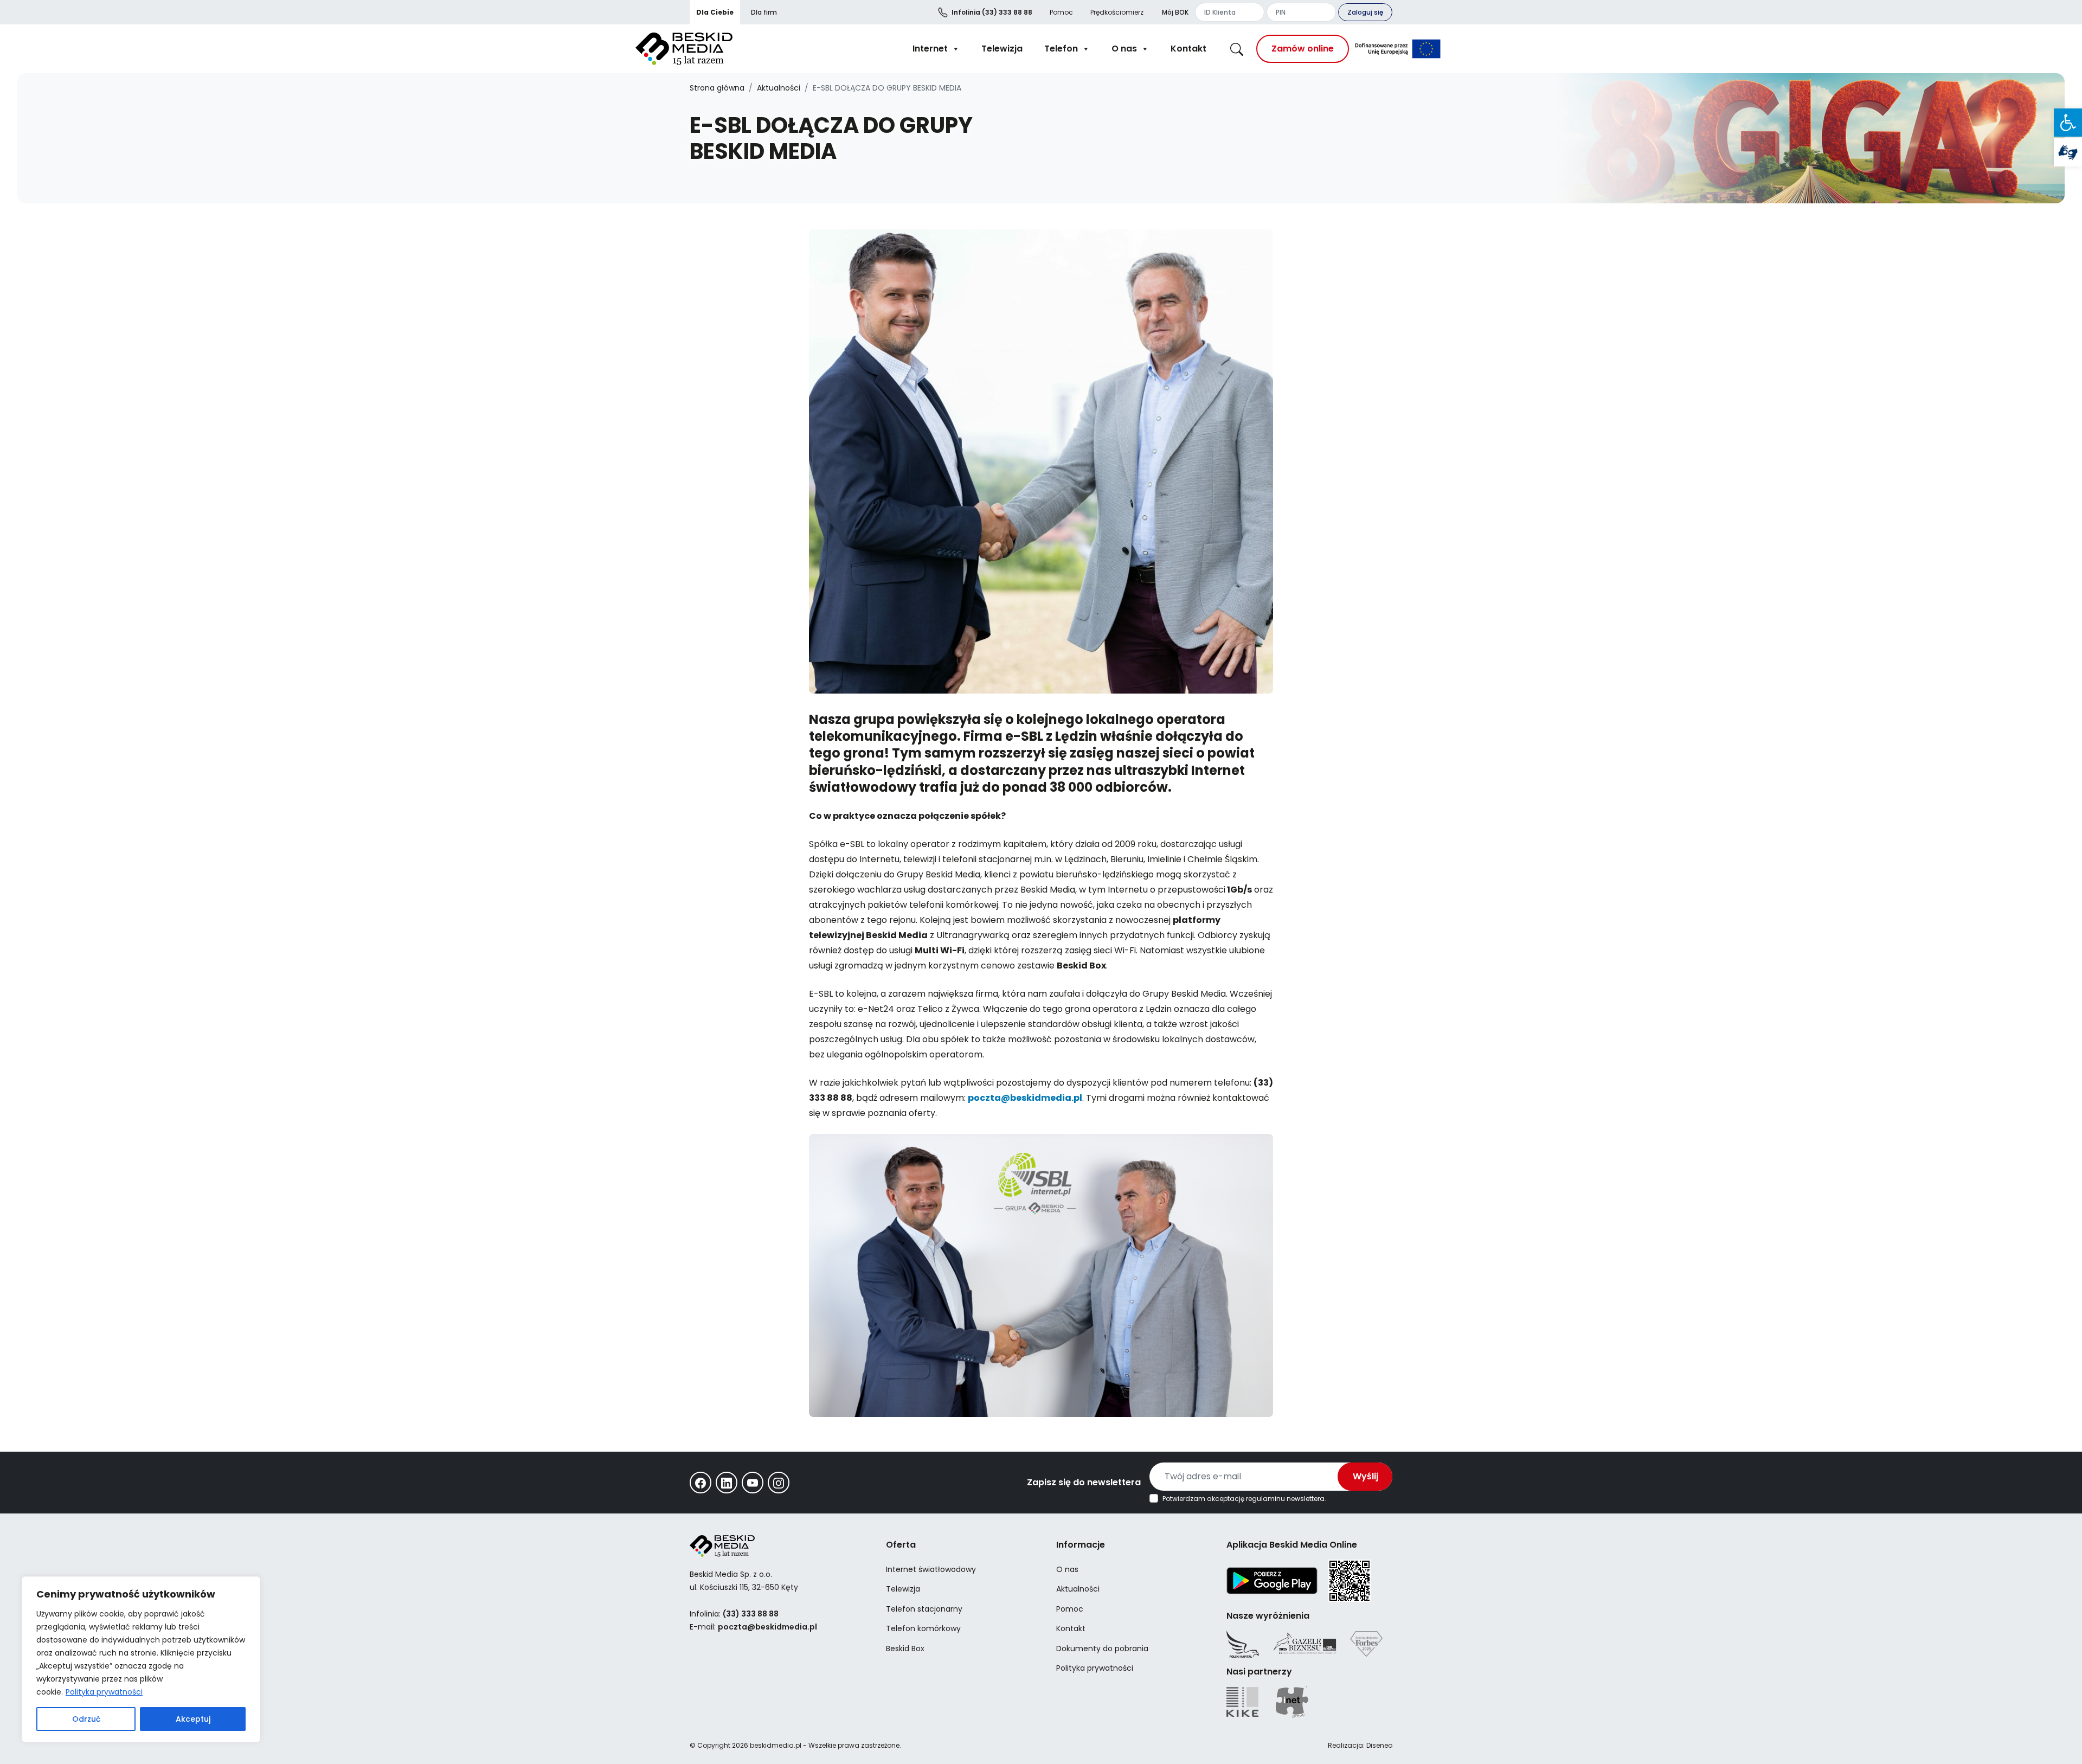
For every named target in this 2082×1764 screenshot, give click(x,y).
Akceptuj (193, 1719)
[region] (141, 1659)
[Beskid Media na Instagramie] (779, 1483)
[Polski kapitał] (1243, 1644)
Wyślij (1365, 1476)
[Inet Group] (1292, 1702)
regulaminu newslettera (1285, 1499)
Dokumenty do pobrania (1102, 1648)
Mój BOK (1175, 12)
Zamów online (1303, 49)
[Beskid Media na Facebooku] (701, 1483)
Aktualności (779, 88)
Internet (930, 49)
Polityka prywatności (104, 1692)
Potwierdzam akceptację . (1244, 1499)
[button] (2068, 123)
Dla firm (764, 12)
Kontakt (1188, 49)
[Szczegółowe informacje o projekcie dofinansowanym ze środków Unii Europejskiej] (1398, 49)
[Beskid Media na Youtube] (753, 1483)
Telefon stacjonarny (924, 1609)
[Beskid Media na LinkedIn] (727, 1483)
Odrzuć (86, 1719)
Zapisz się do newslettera (1084, 1482)
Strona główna (717, 88)
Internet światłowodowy (931, 1569)
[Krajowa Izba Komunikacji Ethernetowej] (1242, 1702)
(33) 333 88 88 (992, 12)
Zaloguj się (1365, 12)
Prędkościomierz (1117, 12)
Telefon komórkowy (923, 1628)
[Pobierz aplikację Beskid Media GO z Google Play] (1272, 1580)
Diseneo (1379, 1745)
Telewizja (1002, 49)
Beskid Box (905, 1648)
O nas (1124, 49)
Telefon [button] (1061, 49)
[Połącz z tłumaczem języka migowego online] (2068, 152)
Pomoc (1061, 12)
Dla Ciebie (715, 12)
